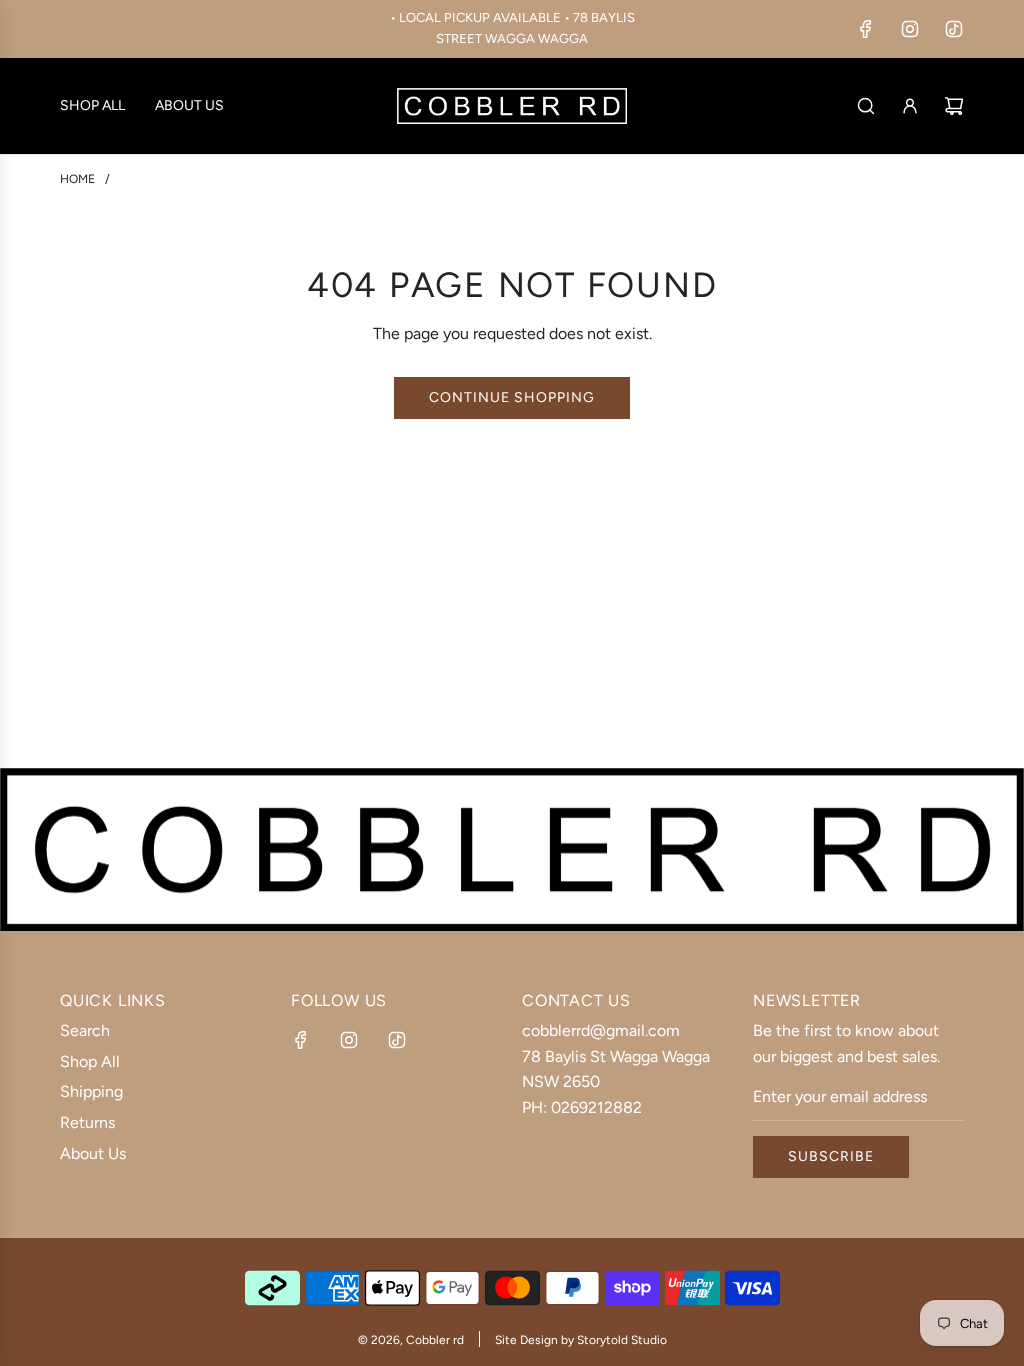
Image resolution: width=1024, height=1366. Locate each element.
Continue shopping (512, 397)
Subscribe (831, 1156)
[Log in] (910, 106)
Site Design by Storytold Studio (581, 1340)
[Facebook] (866, 29)
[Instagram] (910, 29)
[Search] (866, 106)
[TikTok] (954, 29)
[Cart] (954, 106)
